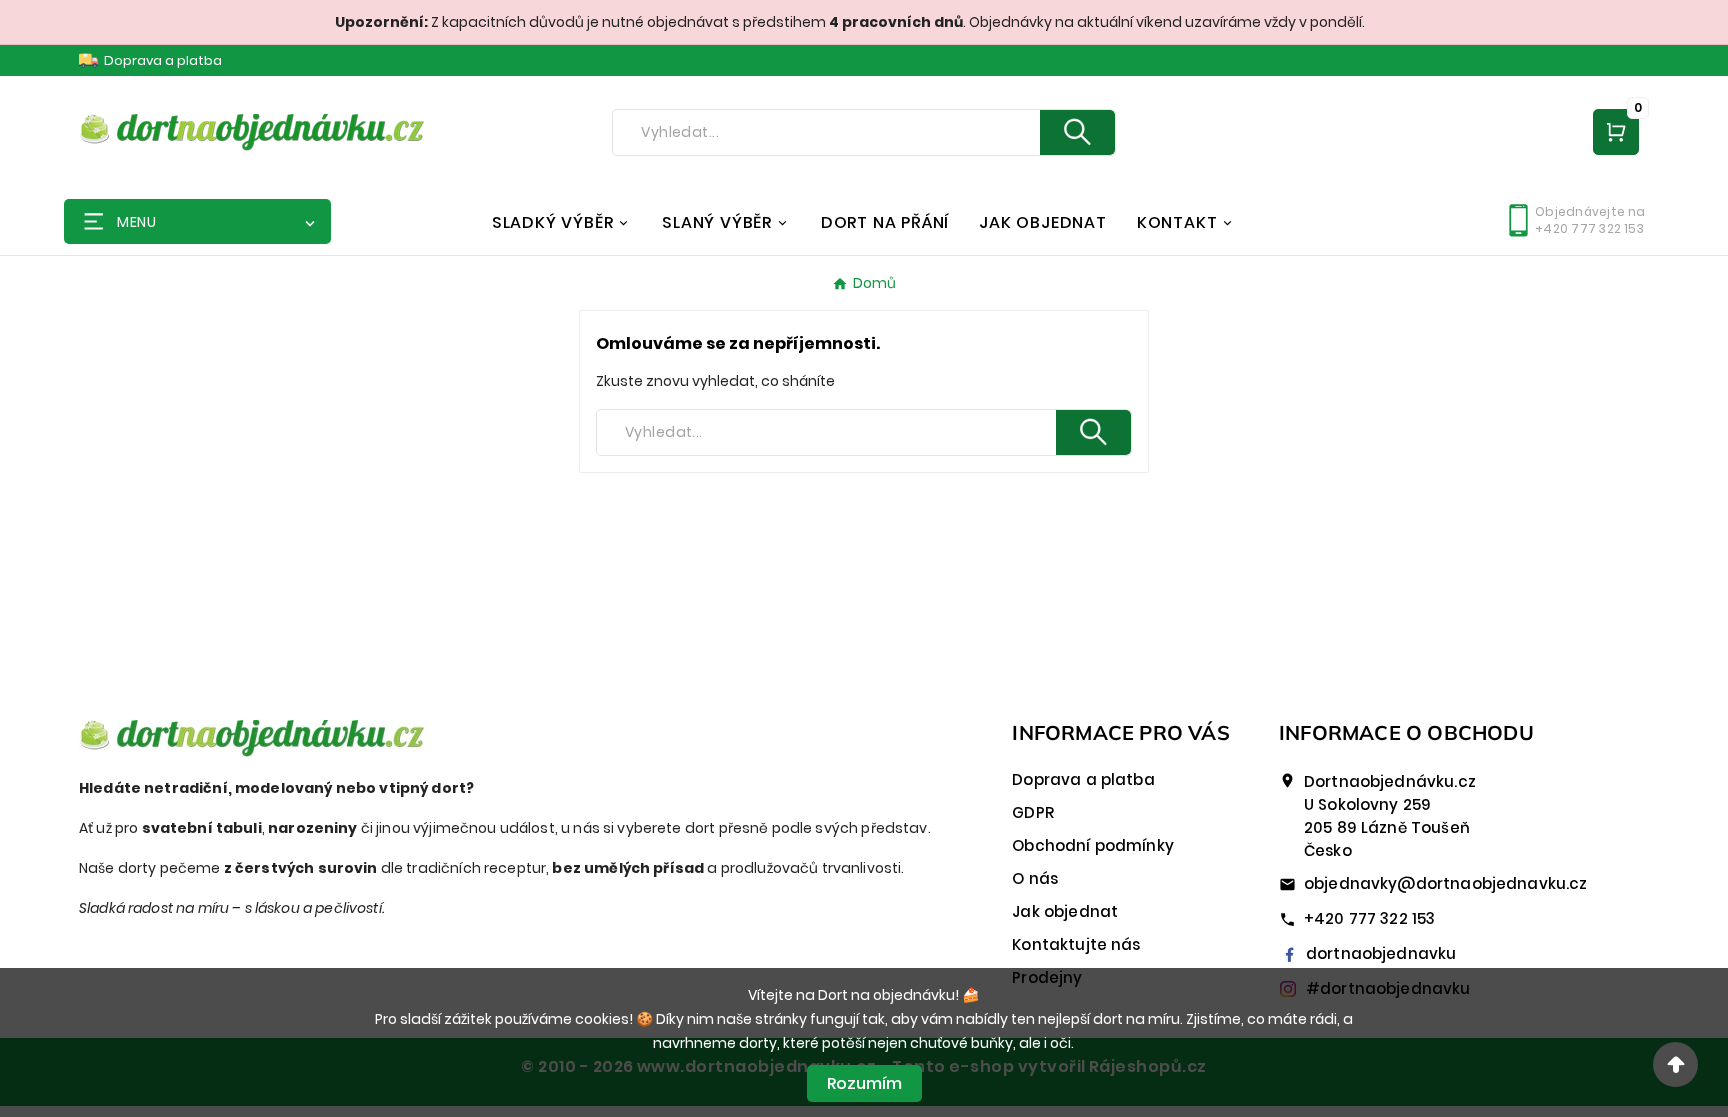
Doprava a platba (163, 60)
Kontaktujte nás (1076, 944)
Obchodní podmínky (1093, 845)
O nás (1035, 878)
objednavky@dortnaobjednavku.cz (1446, 883)
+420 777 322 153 (1369, 918)
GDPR (1033, 812)
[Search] (1077, 132)
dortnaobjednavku (1381, 953)
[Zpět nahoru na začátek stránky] (1675, 1064)
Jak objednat (1065, 911)
